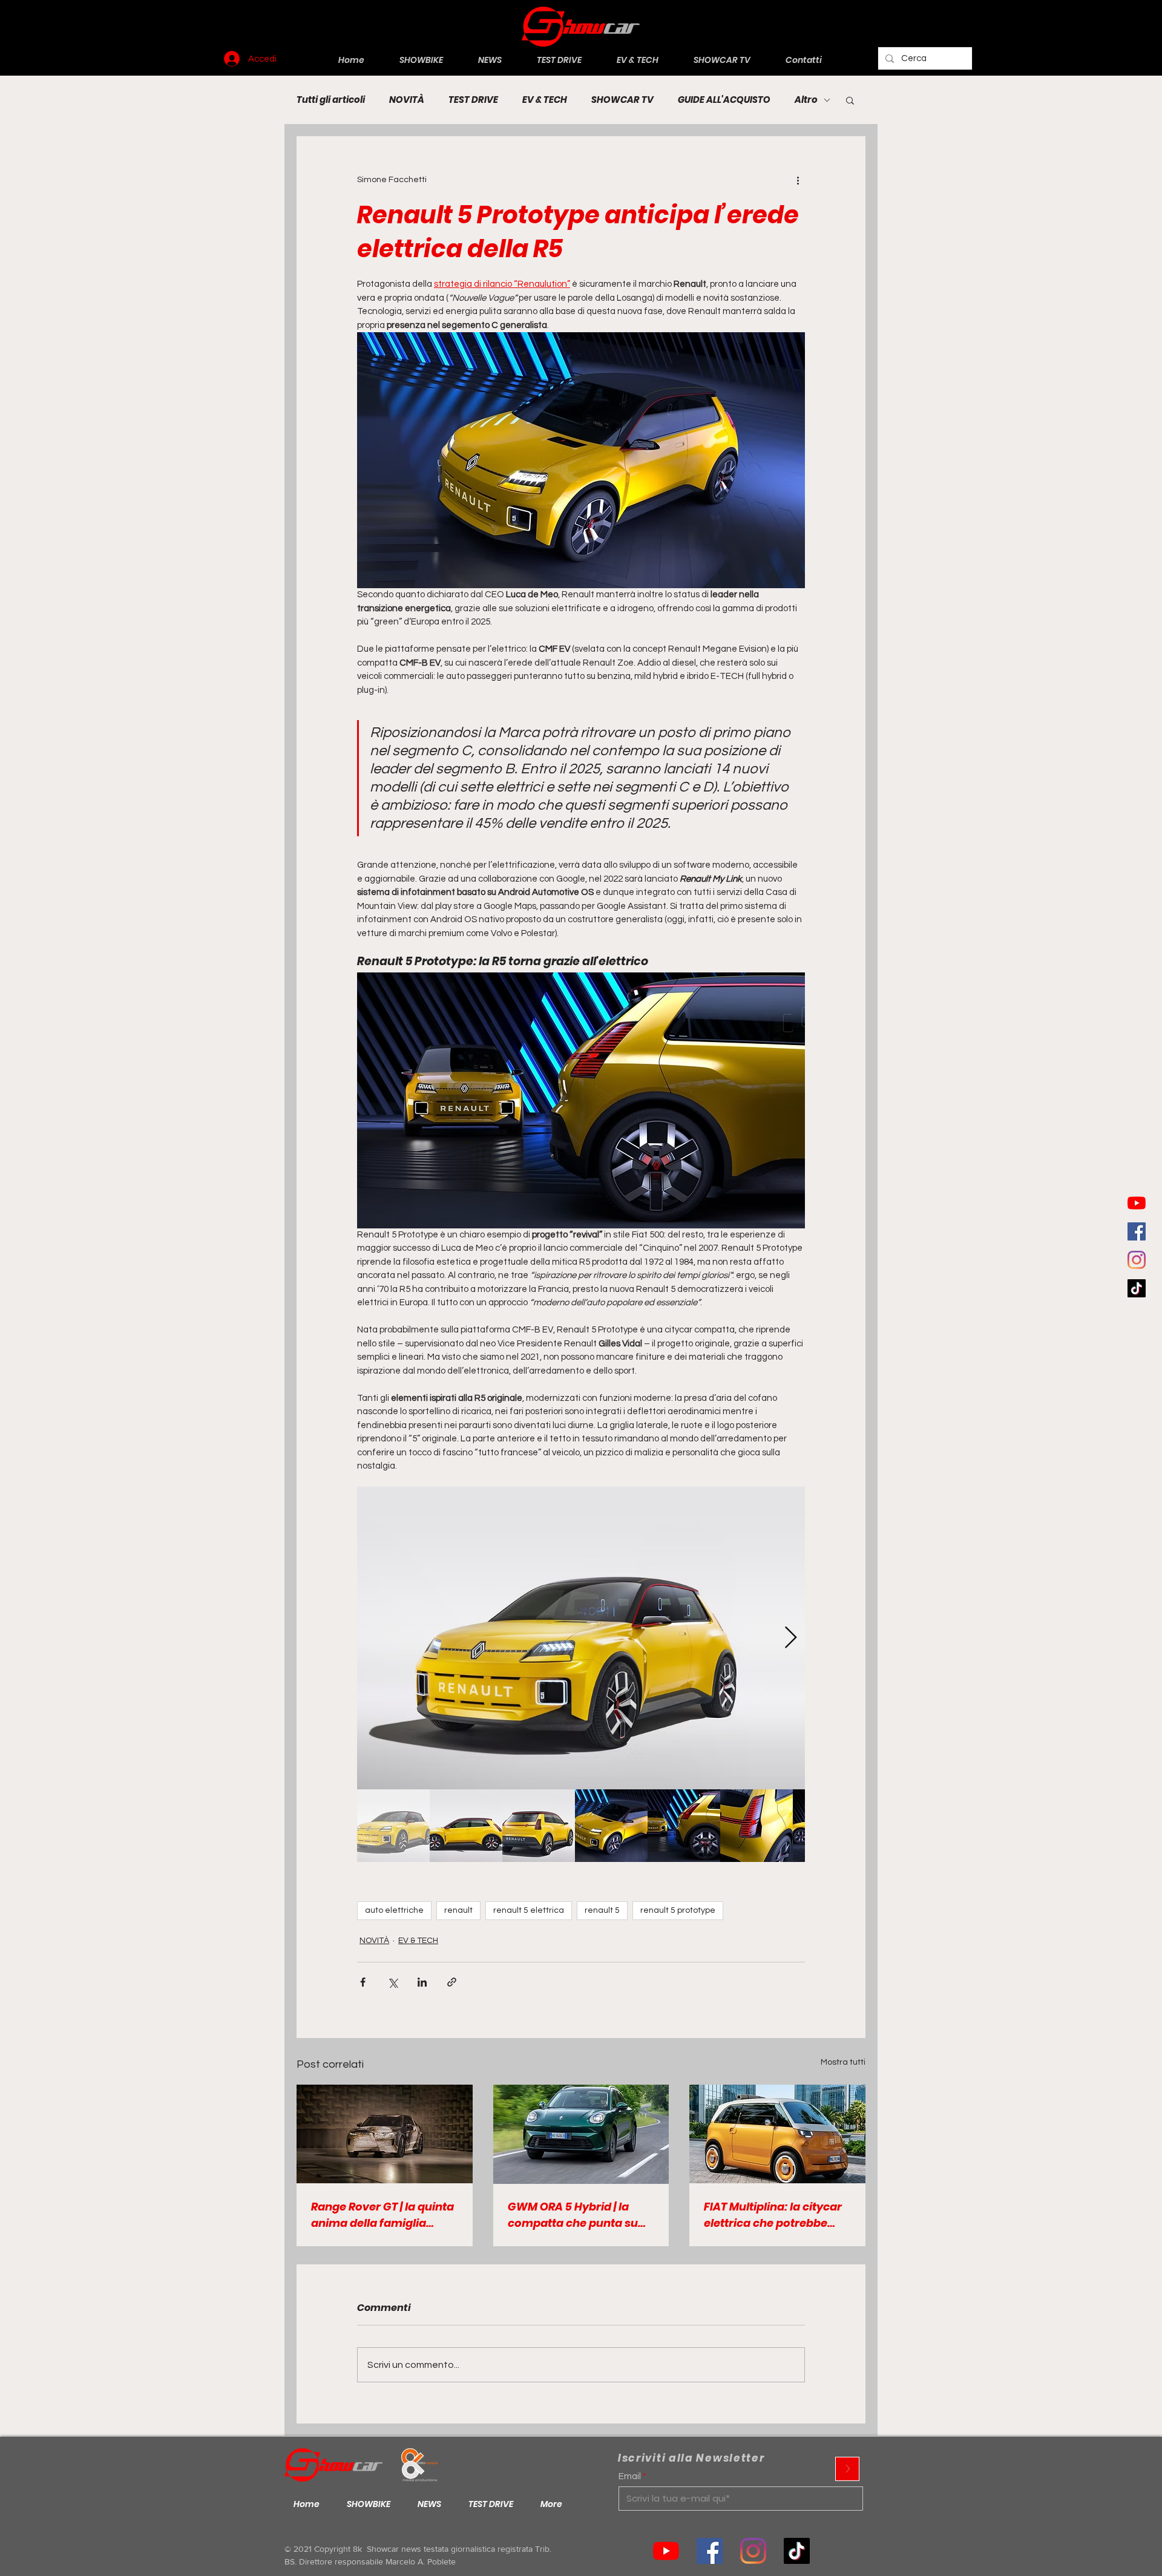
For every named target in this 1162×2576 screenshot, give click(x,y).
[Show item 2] (466, 1826)
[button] (850, 100)
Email (630, 2476)
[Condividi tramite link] (452, 1982)
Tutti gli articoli (331, 100)
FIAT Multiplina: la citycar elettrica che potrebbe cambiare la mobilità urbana (773, 2215)
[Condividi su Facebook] (363, 1982)
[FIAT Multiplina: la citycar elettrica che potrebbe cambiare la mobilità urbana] (777, 2134)
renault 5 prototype (678, 1910)
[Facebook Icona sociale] (1137, 1231)
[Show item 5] (684, 1826)
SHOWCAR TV (622, 100)
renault (458, 1910)
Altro (806, 100)
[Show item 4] (611, 1826)
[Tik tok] (797, 2551)
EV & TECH (545, 100)
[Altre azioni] (798, 180)
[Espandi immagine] (581, 1638)
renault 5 (602, 1910)
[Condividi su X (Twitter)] (392, 1982)
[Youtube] (1137, 1203)
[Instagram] (1137, 1260)
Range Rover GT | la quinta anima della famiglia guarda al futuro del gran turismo (382, 2215)
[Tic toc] (1137, 1288)
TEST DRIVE (473, 100)
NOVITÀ (407, 100)
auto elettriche (394, 1910)
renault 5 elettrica (529, 1910)
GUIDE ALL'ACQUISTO (724, 100)
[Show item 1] (393, 1826)
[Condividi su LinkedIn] (422, 1982)
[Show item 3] (539, 1826)
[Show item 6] (757, 1826)
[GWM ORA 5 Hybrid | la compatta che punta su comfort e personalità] (581, 2134)
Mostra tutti (843, 2062)
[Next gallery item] (791, 1638)
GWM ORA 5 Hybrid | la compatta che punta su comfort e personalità (573, 2215)
